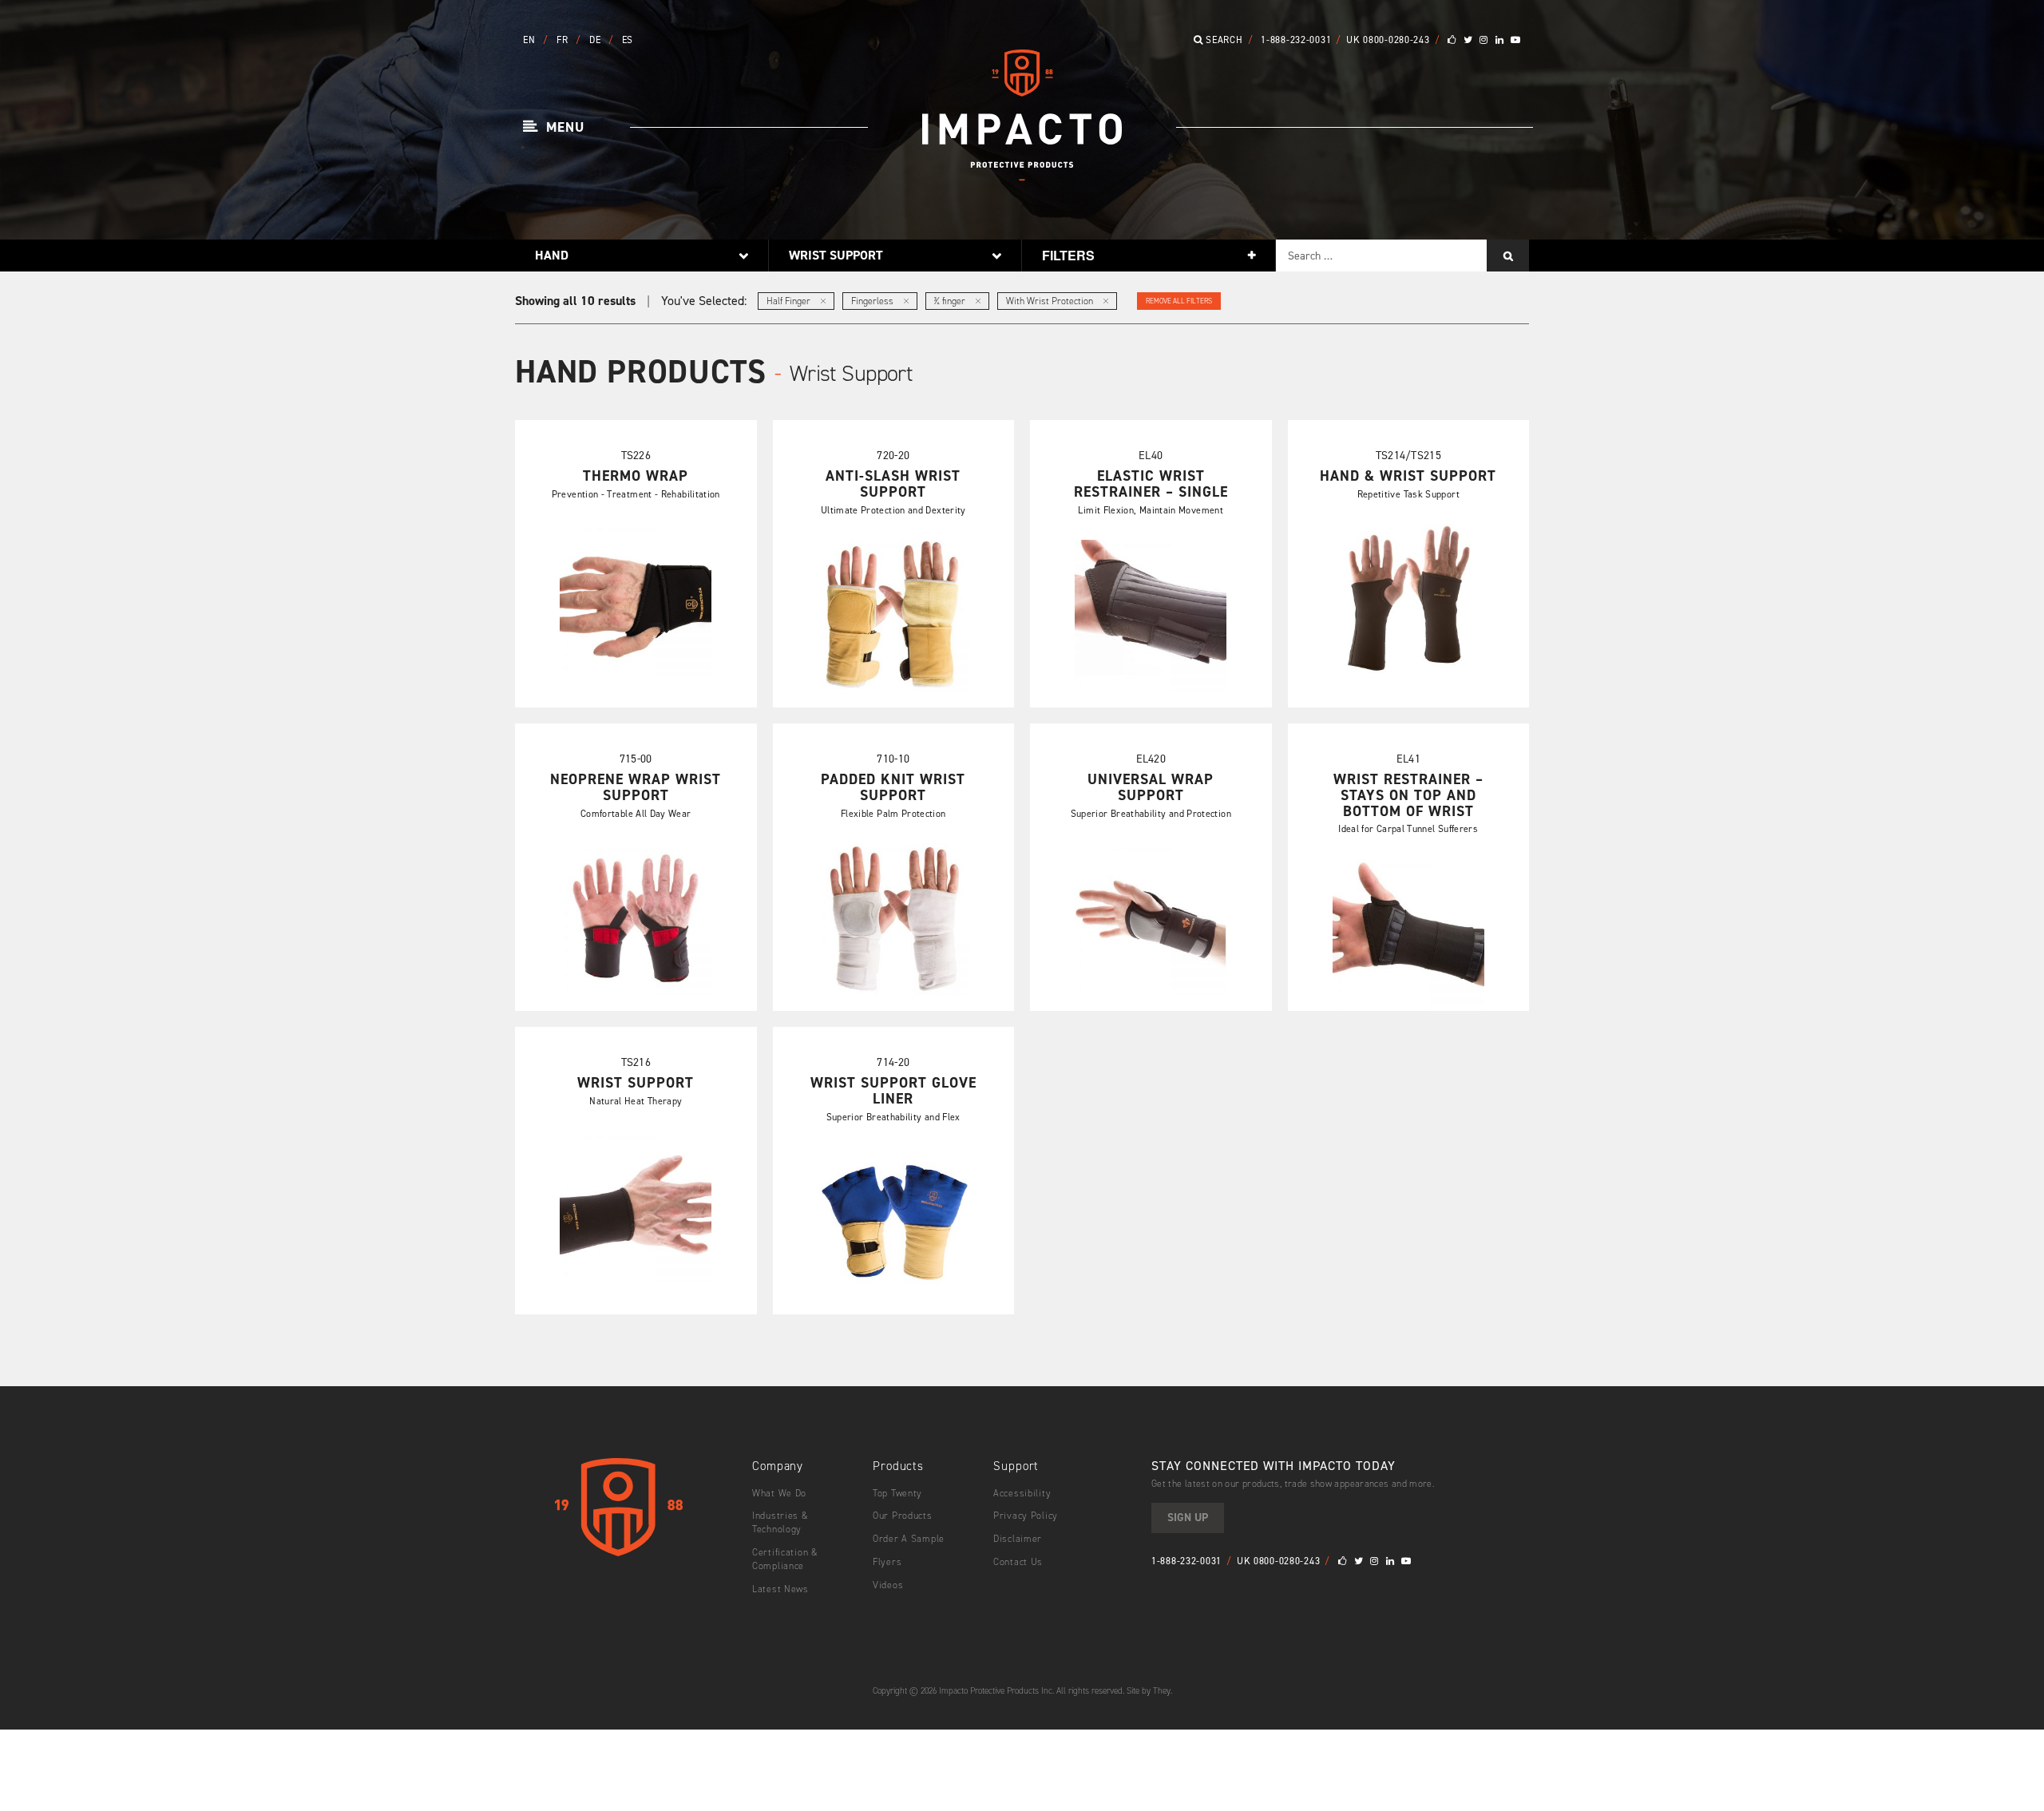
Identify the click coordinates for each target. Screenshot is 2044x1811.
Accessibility (1022, 1493)
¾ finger (951, 301)
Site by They (1149, 1691)
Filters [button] (1068, 255)
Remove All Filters (1179, 301)
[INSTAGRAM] (1484, 40)
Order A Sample (909, 1539)
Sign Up (1188, 1518)
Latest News (780, 1589)
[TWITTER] (1468, 40)
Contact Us (1018, 1562)
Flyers (887, 1562)
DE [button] (596, 40)
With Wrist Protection (1051, 301)
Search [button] (1223, 40)
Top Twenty (897, 1493)
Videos (888, 1585)
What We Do (779, 1493)
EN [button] (531, 40)
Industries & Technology (780, 1522)
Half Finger (790, 301)
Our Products (903, 1516)
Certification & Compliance (785, 1559)
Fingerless (873, 301)
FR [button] (564, 40)
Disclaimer (1018, 1539)
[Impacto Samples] (1022, 175)
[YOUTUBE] (1516, 40)
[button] (554, 128)
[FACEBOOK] (1452, 40)
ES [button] (628, 40)
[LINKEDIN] (1500, 40)
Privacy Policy (1026, 1516)
